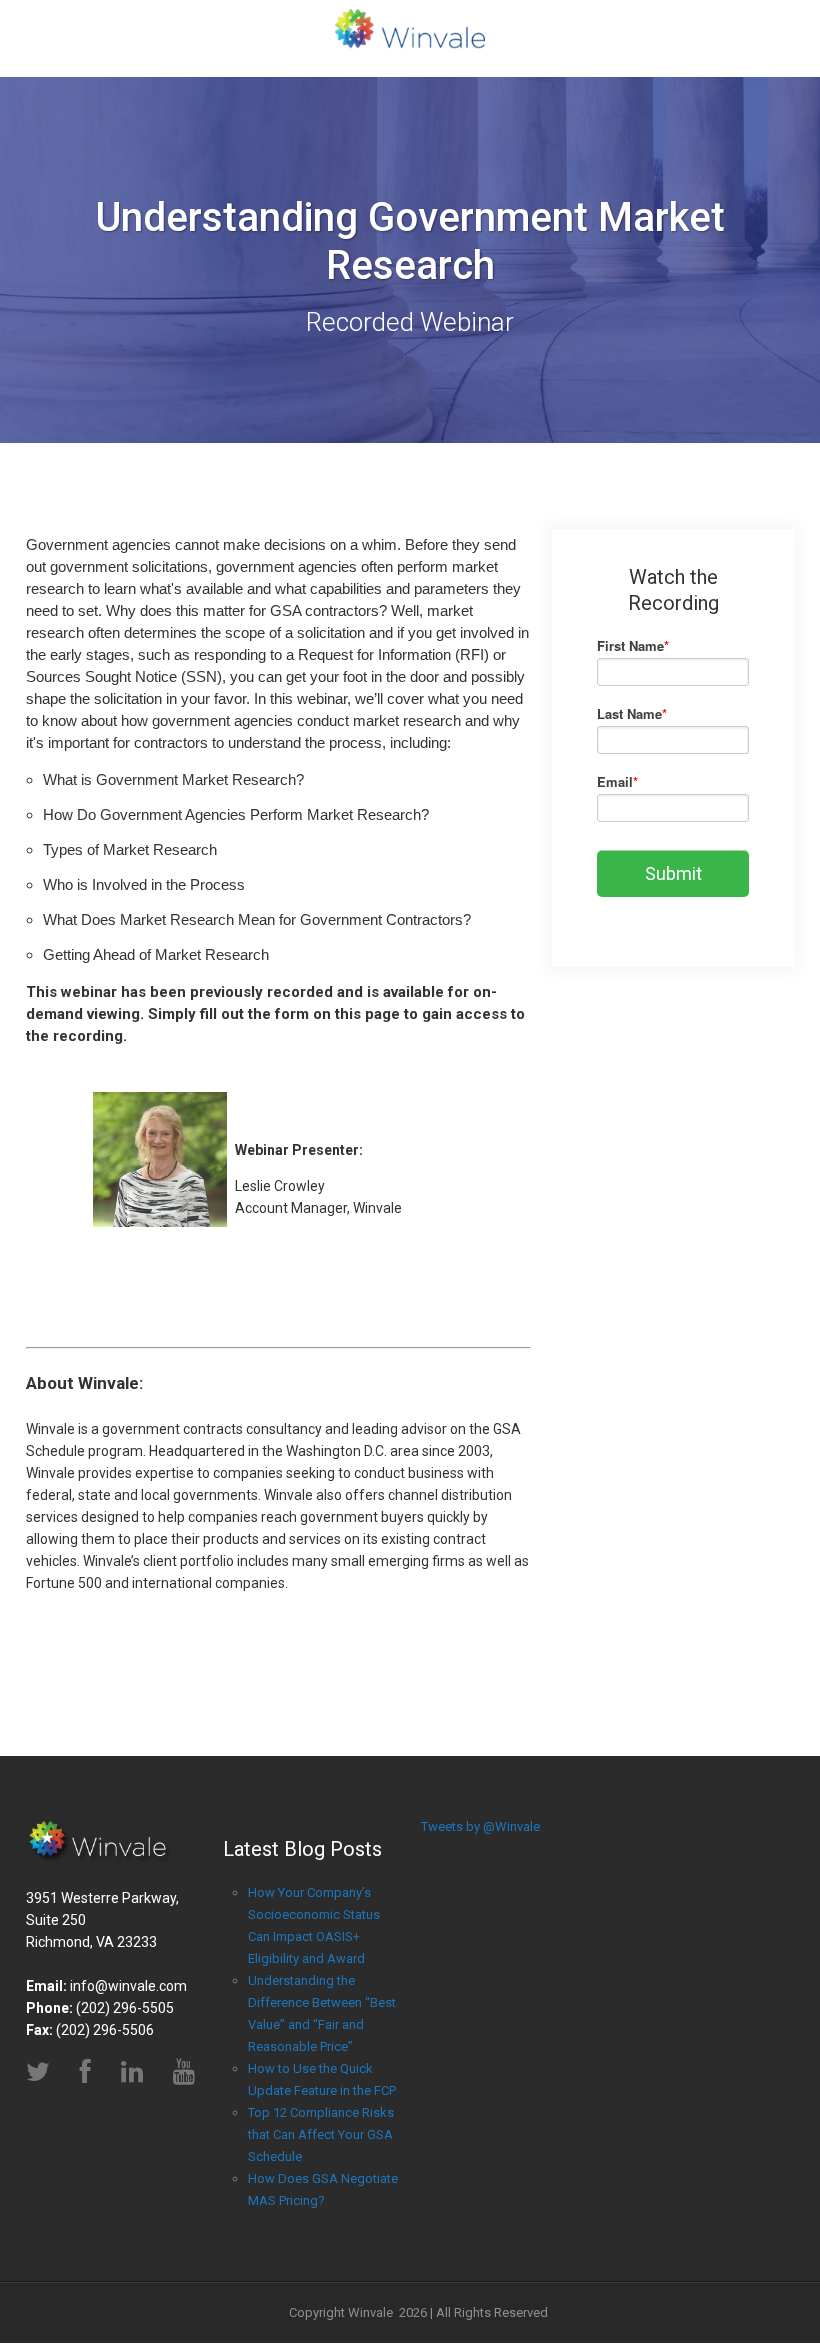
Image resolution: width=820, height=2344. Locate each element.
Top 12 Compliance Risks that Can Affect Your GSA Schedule (321, 2134)
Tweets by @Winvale (480, 1826)
